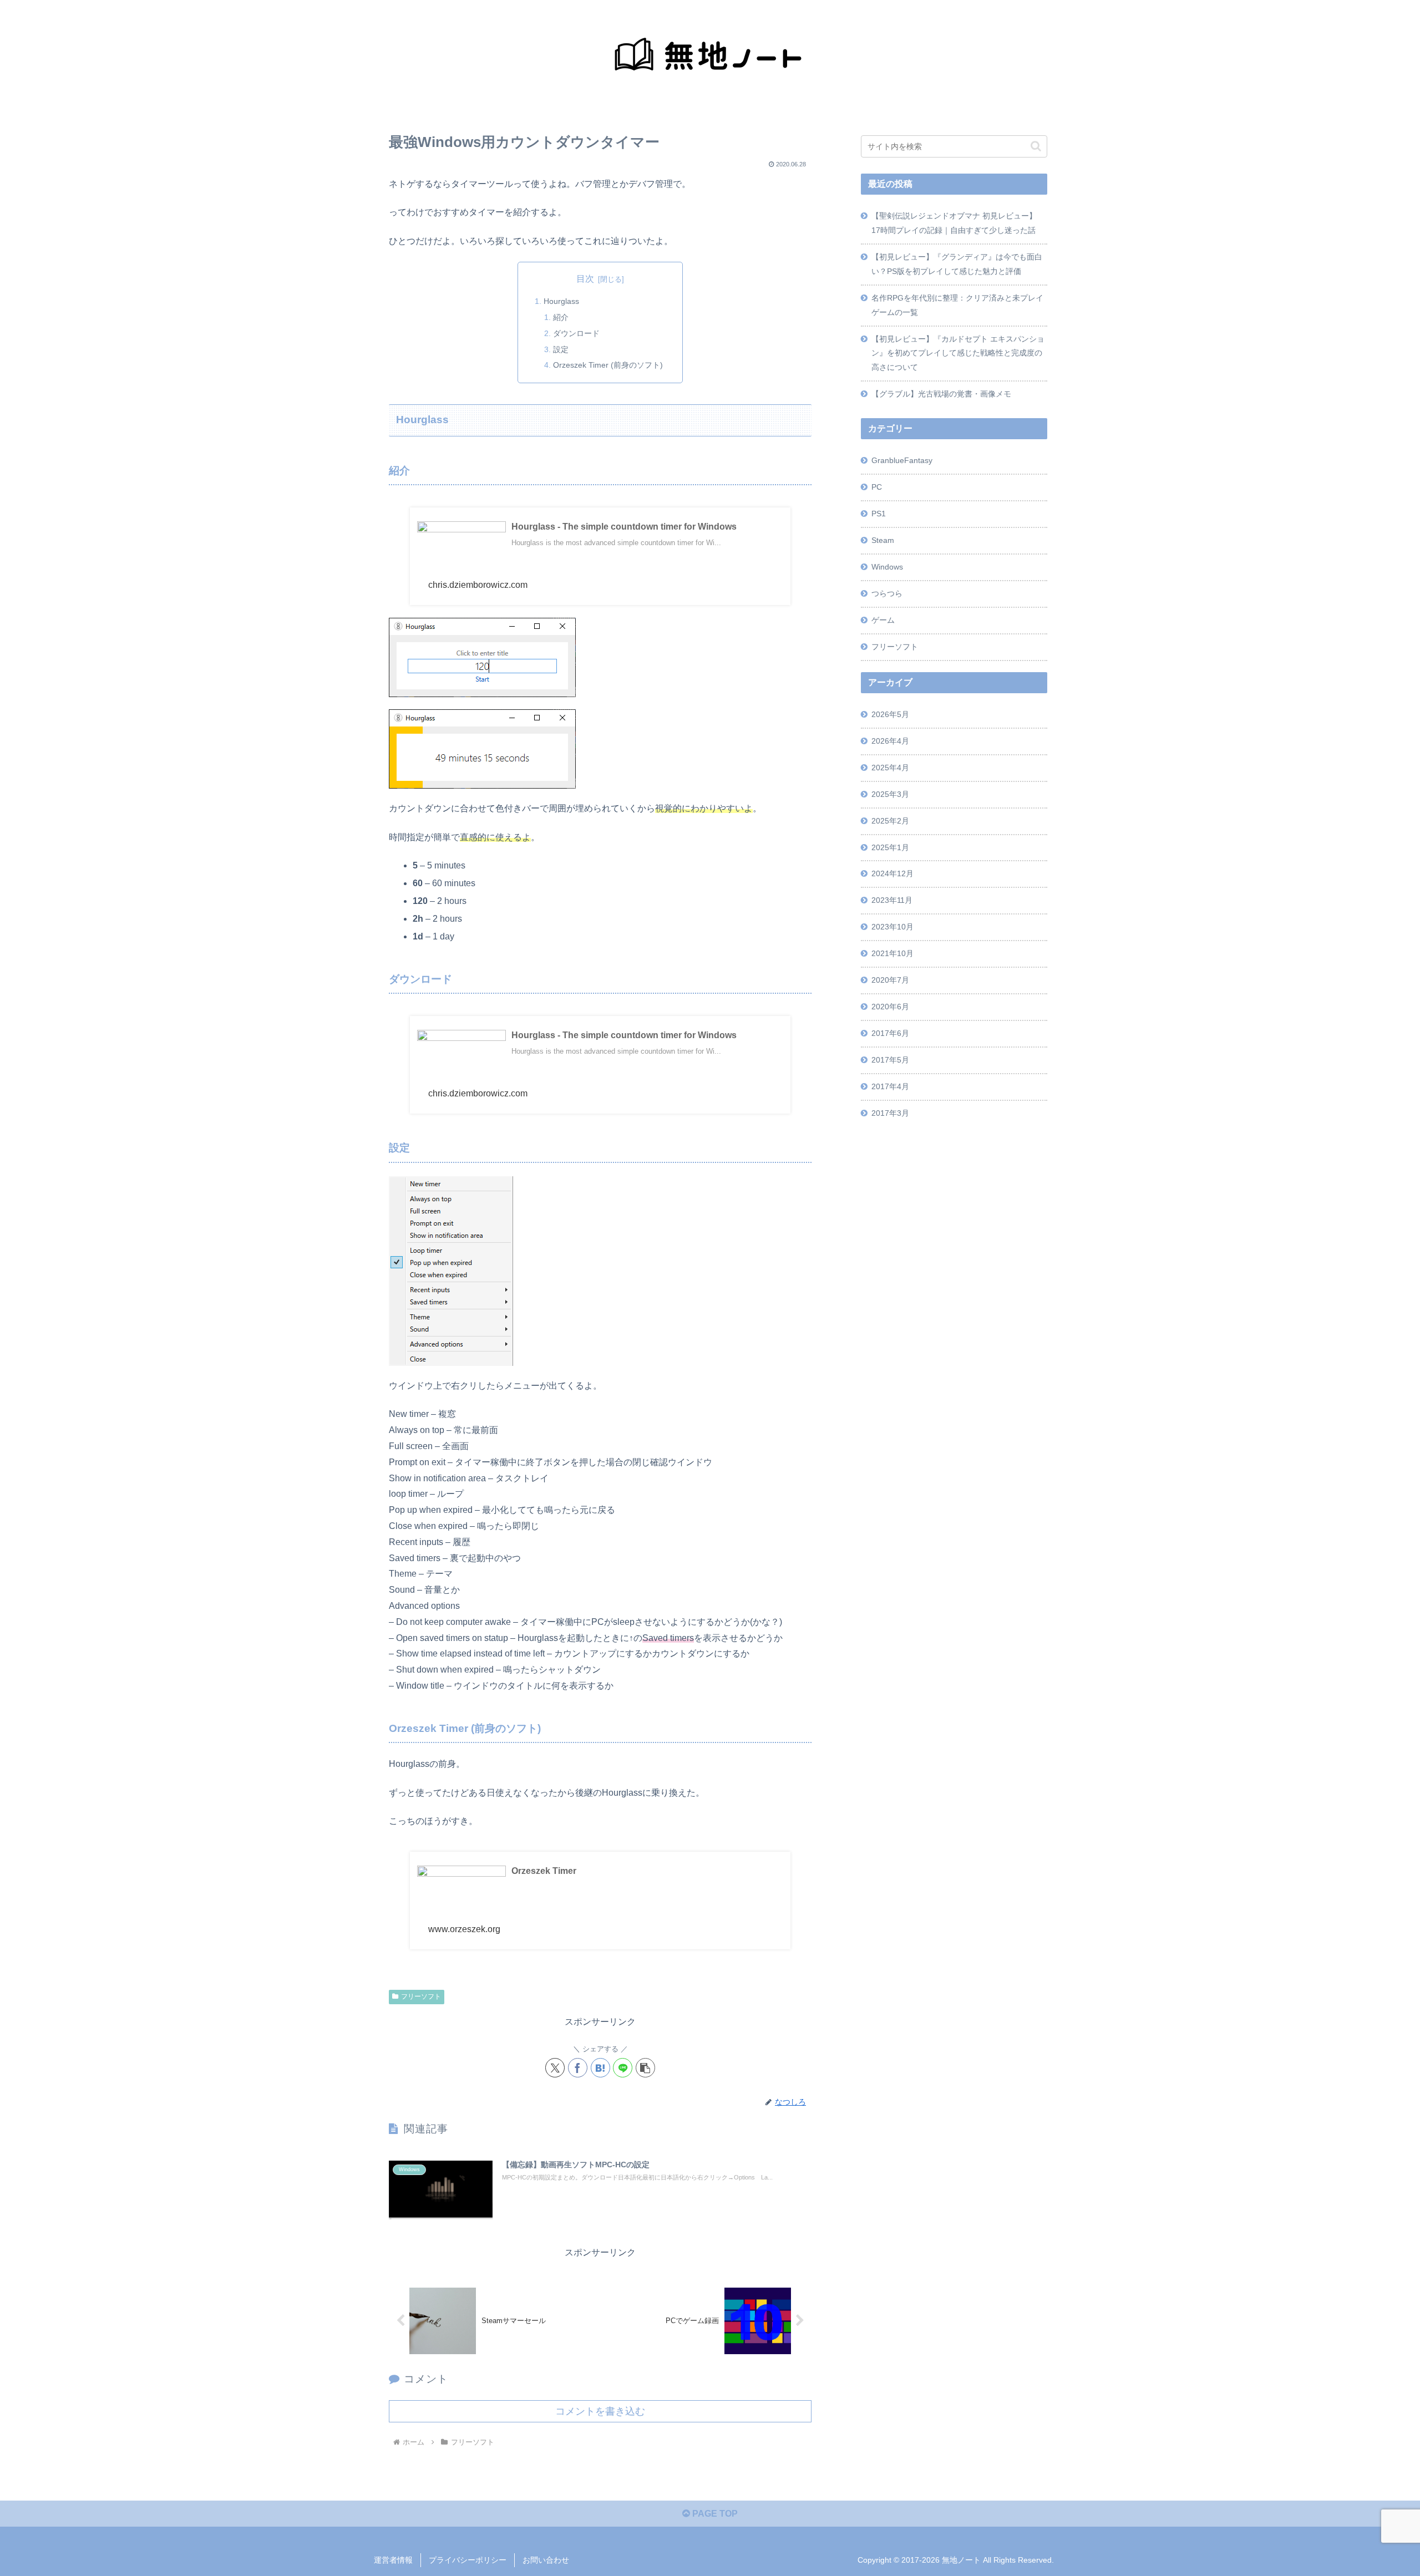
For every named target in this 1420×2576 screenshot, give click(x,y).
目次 (585, 279)
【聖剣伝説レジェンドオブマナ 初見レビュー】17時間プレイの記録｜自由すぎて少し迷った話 (954, 223)
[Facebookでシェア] (578, 2068)
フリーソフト (421, 1996)
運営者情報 (393, 2560)
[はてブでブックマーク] (600, 2068)
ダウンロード (576, 333)
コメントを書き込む (600, 2411)
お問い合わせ (546, 2560)
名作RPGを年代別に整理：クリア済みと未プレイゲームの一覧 (957, 305)
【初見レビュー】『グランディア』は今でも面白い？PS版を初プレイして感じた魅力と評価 (957, 264)
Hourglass (561, 301)
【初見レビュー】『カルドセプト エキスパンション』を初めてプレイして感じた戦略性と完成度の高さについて (958, 353)
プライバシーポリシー (468, 2560)
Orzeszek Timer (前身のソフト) (608, 365)
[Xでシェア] (555, 2068)
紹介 (561, 317)
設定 (561, 349)
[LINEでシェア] (623, 2068)
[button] (645, 2068)
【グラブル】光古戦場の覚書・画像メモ (941, 394)
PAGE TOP (714, 2514)
